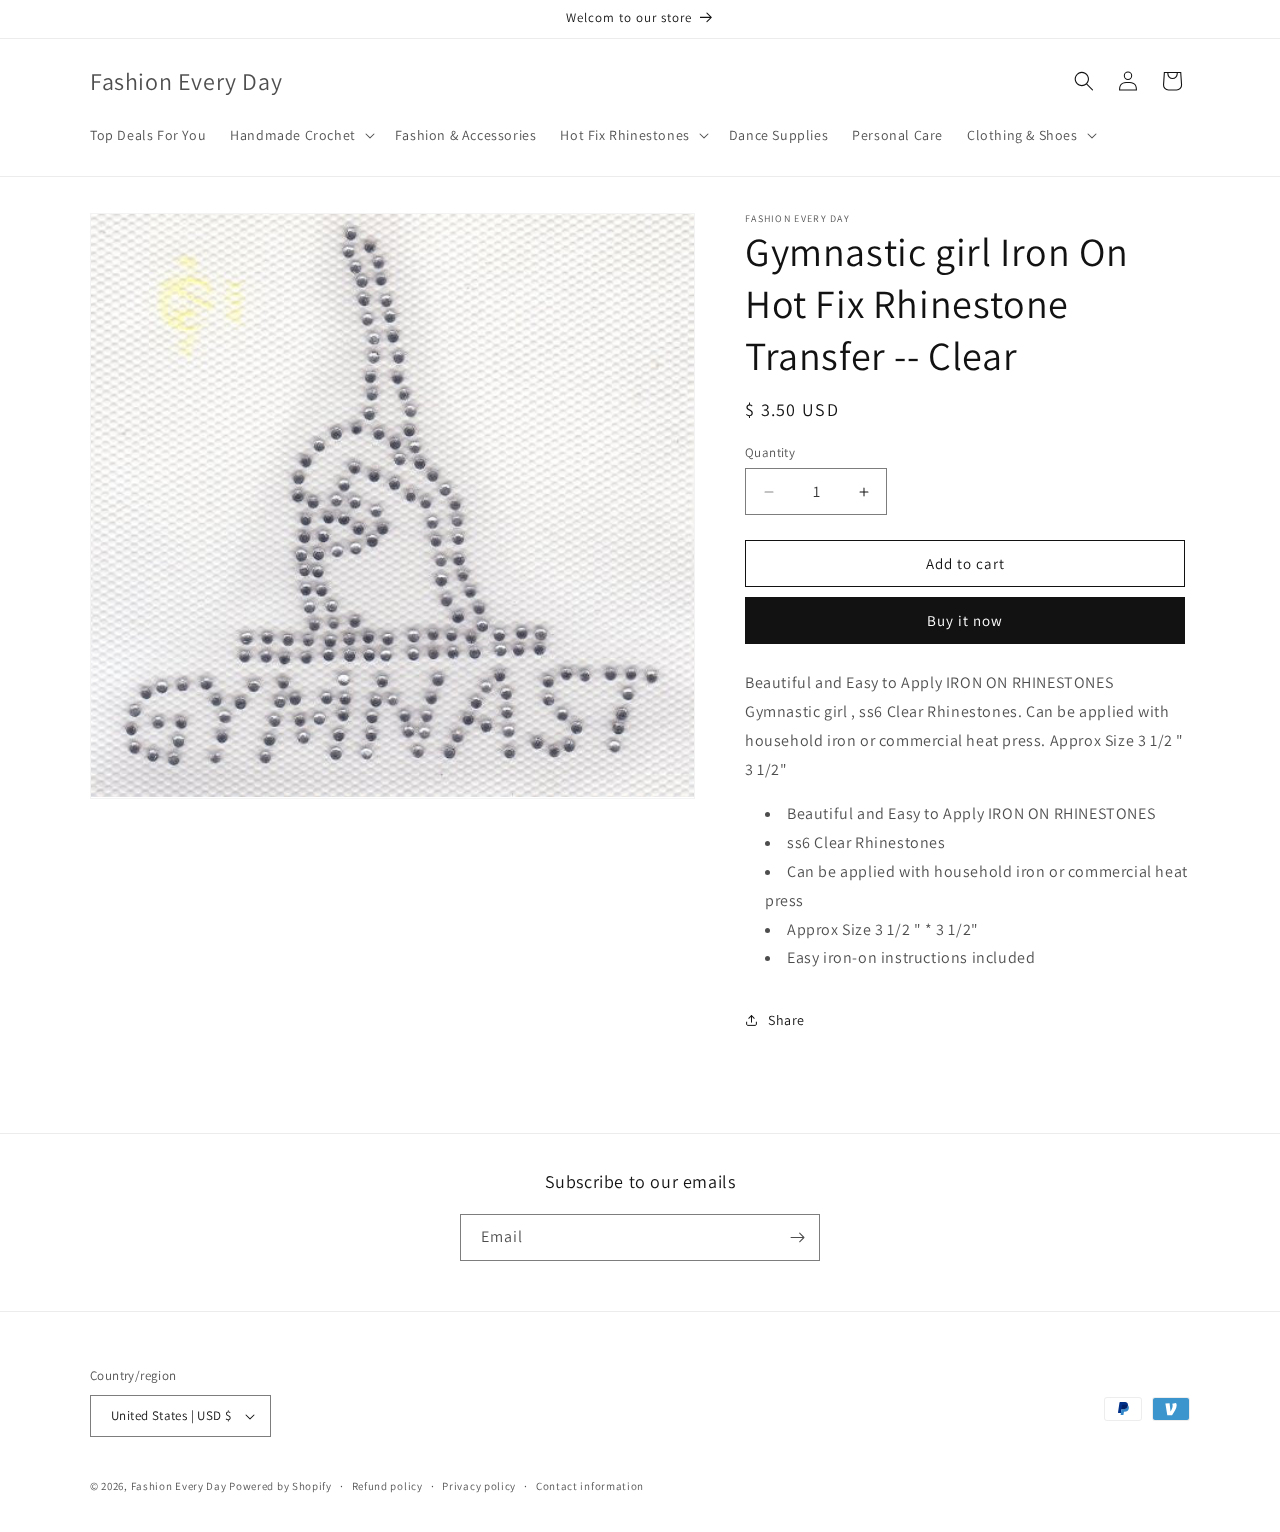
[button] (300, 135)
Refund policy (387, 1486)
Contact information (590, 1486)
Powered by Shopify (280, 1486)
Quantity (770, 452)
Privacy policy (479, 1486)
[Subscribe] (797, 1237)
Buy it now (965, 620)
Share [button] (786, 1020)
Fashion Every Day (179, 1486)
